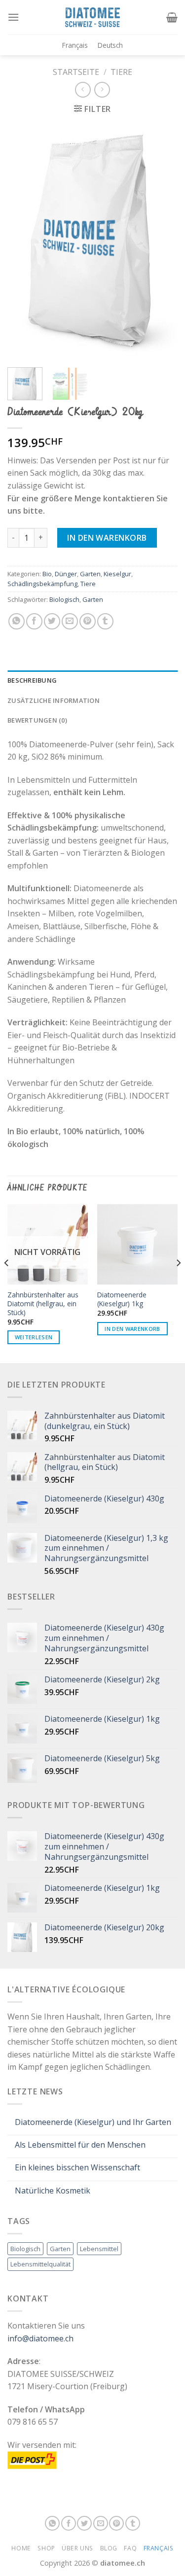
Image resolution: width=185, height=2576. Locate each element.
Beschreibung (32, 680)
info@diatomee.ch (40, 2338)
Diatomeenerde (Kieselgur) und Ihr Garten (93, 2122)
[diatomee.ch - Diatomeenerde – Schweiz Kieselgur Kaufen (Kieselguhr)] (93, 17)
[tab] (92, 680)
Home (21, 2548)
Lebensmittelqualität (40, 2264)
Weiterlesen (34, 1337)
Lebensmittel (99, 2249)
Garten (90, 574)
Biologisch (64, 599)
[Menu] (13, 17)
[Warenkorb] (172, 17)
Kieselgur (117, 574)
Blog (109, 2548)
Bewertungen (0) (37, 720)
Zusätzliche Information (54, 700)
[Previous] (23, 242)
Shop (46, 2548)
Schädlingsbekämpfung (42, 584)
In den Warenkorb (107, 538)
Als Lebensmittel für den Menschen (80, 2145)
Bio (47, 574)
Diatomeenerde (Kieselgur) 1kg (122, 1299)
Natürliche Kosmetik (53, 2191)
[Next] (162, 242)
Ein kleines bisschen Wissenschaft (77, 2168)
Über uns (77, 2548)
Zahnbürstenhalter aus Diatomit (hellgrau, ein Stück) (43, 1304)
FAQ (130, 2548)
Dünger (66, 574)
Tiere (121, 72)
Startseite (76, 72)
